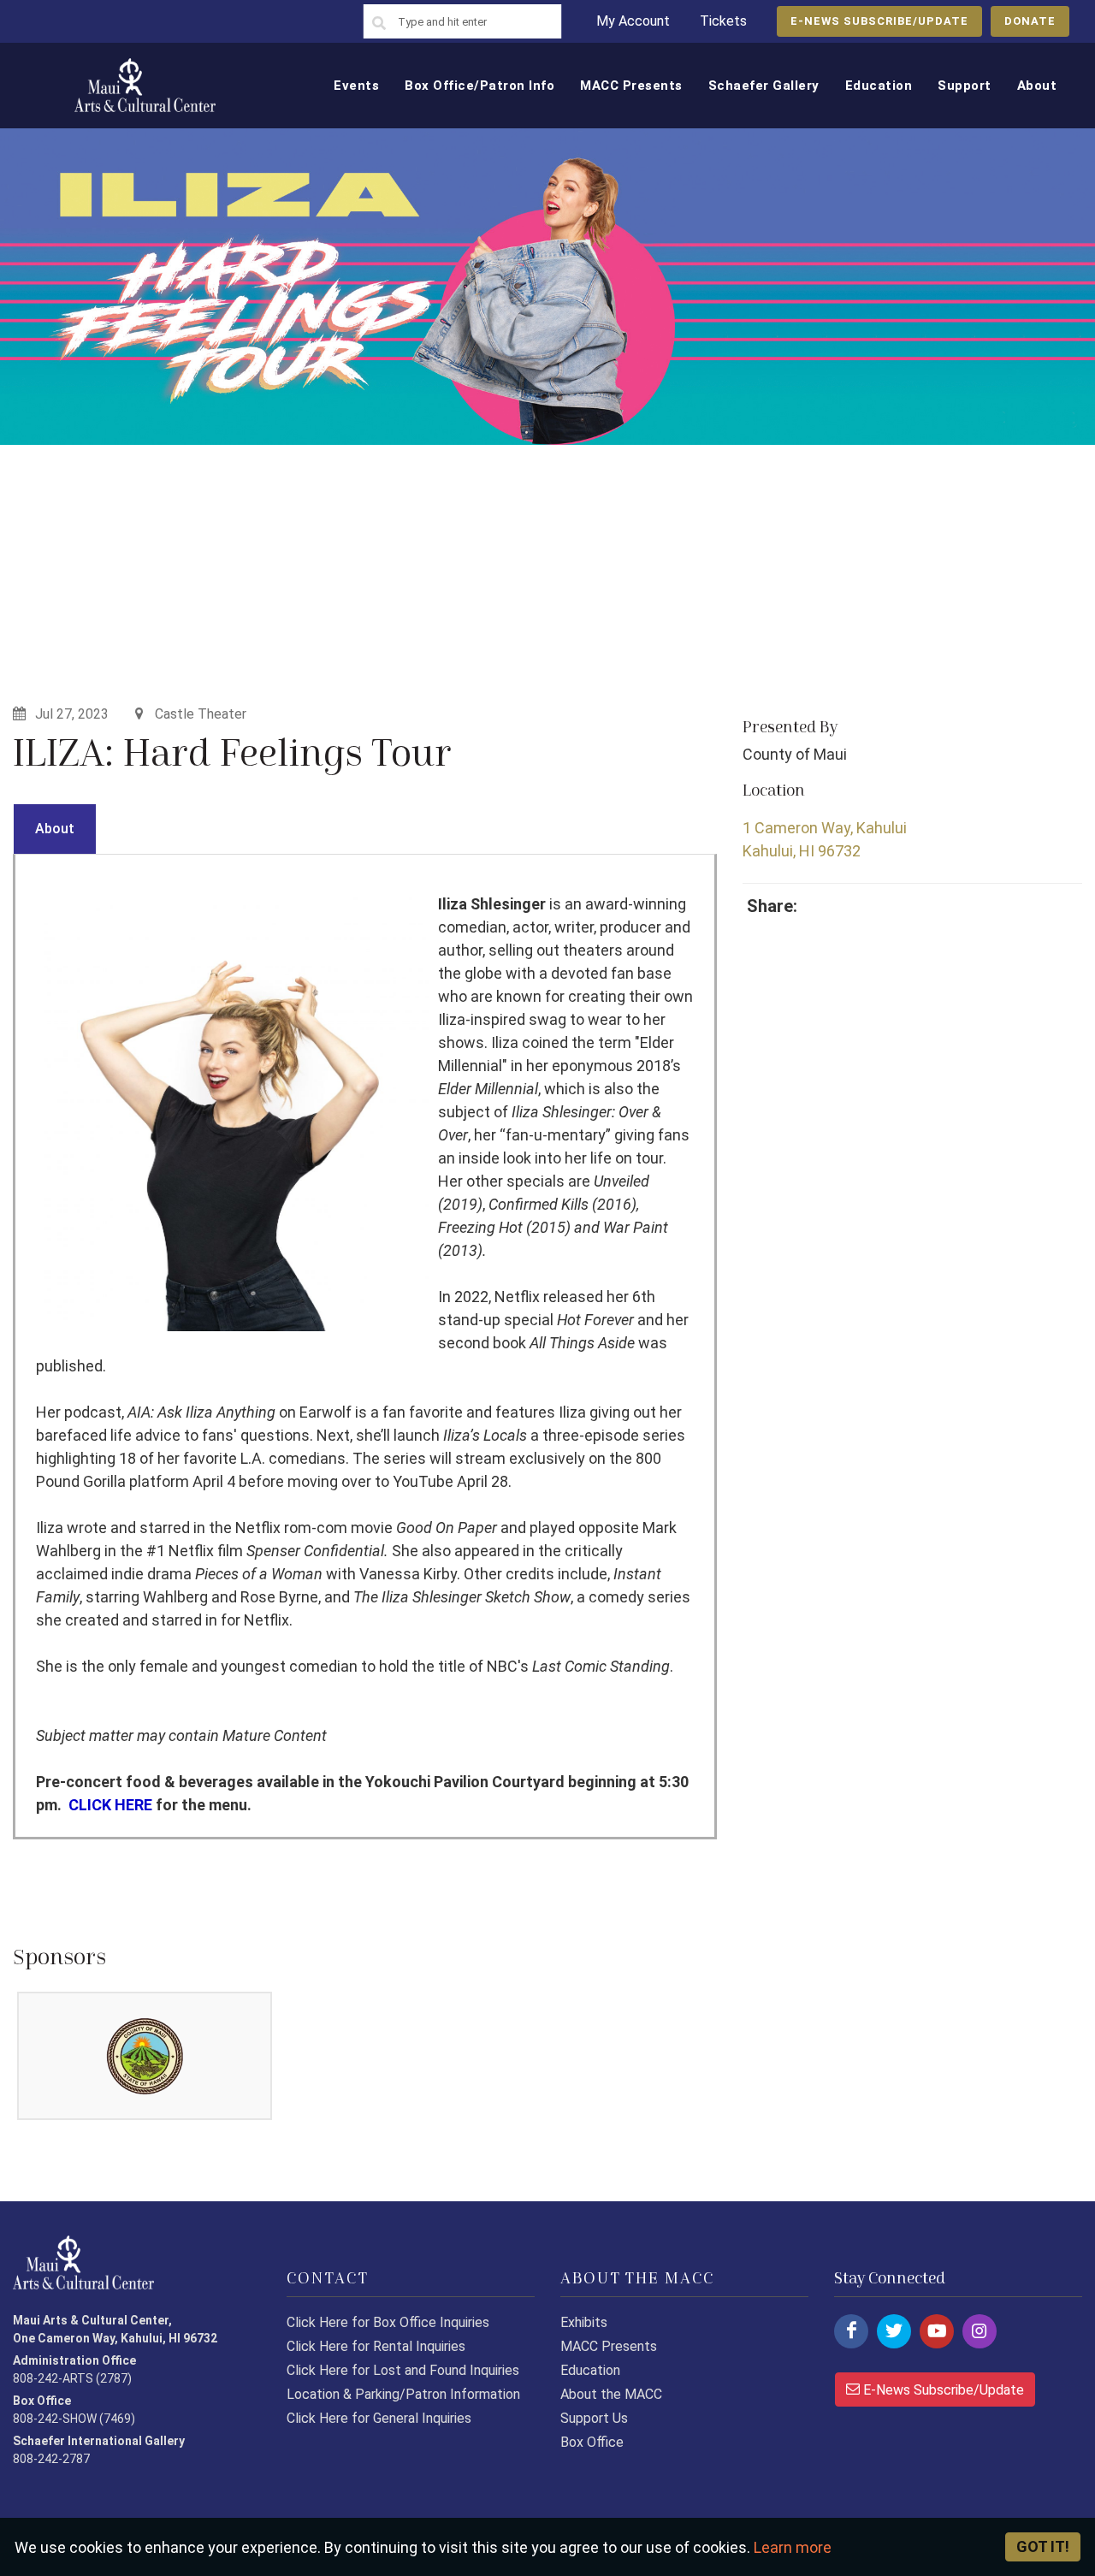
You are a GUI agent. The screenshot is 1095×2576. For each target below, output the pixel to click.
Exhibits (584, 2322)
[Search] (379, 24)
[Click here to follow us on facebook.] (851, 2331)
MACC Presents (609, 2346)
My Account (633, 21)
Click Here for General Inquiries (379, 2418)
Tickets (723, 21)
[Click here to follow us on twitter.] (894, 2331)
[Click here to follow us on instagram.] (980, 2331)
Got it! (1043, 2546)
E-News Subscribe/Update (942, 2390)
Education (590, 2370)
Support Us (594, 2418)
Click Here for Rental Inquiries (376, 2346)
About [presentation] (55, 829)
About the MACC (611, 2394)
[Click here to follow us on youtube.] (937, 2331)
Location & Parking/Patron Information (403, 2394)
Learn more (793, 2547)
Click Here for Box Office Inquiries (388, 2322)
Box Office (592, 2442)
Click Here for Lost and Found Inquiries (403, 2370)
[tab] (55, 829)
